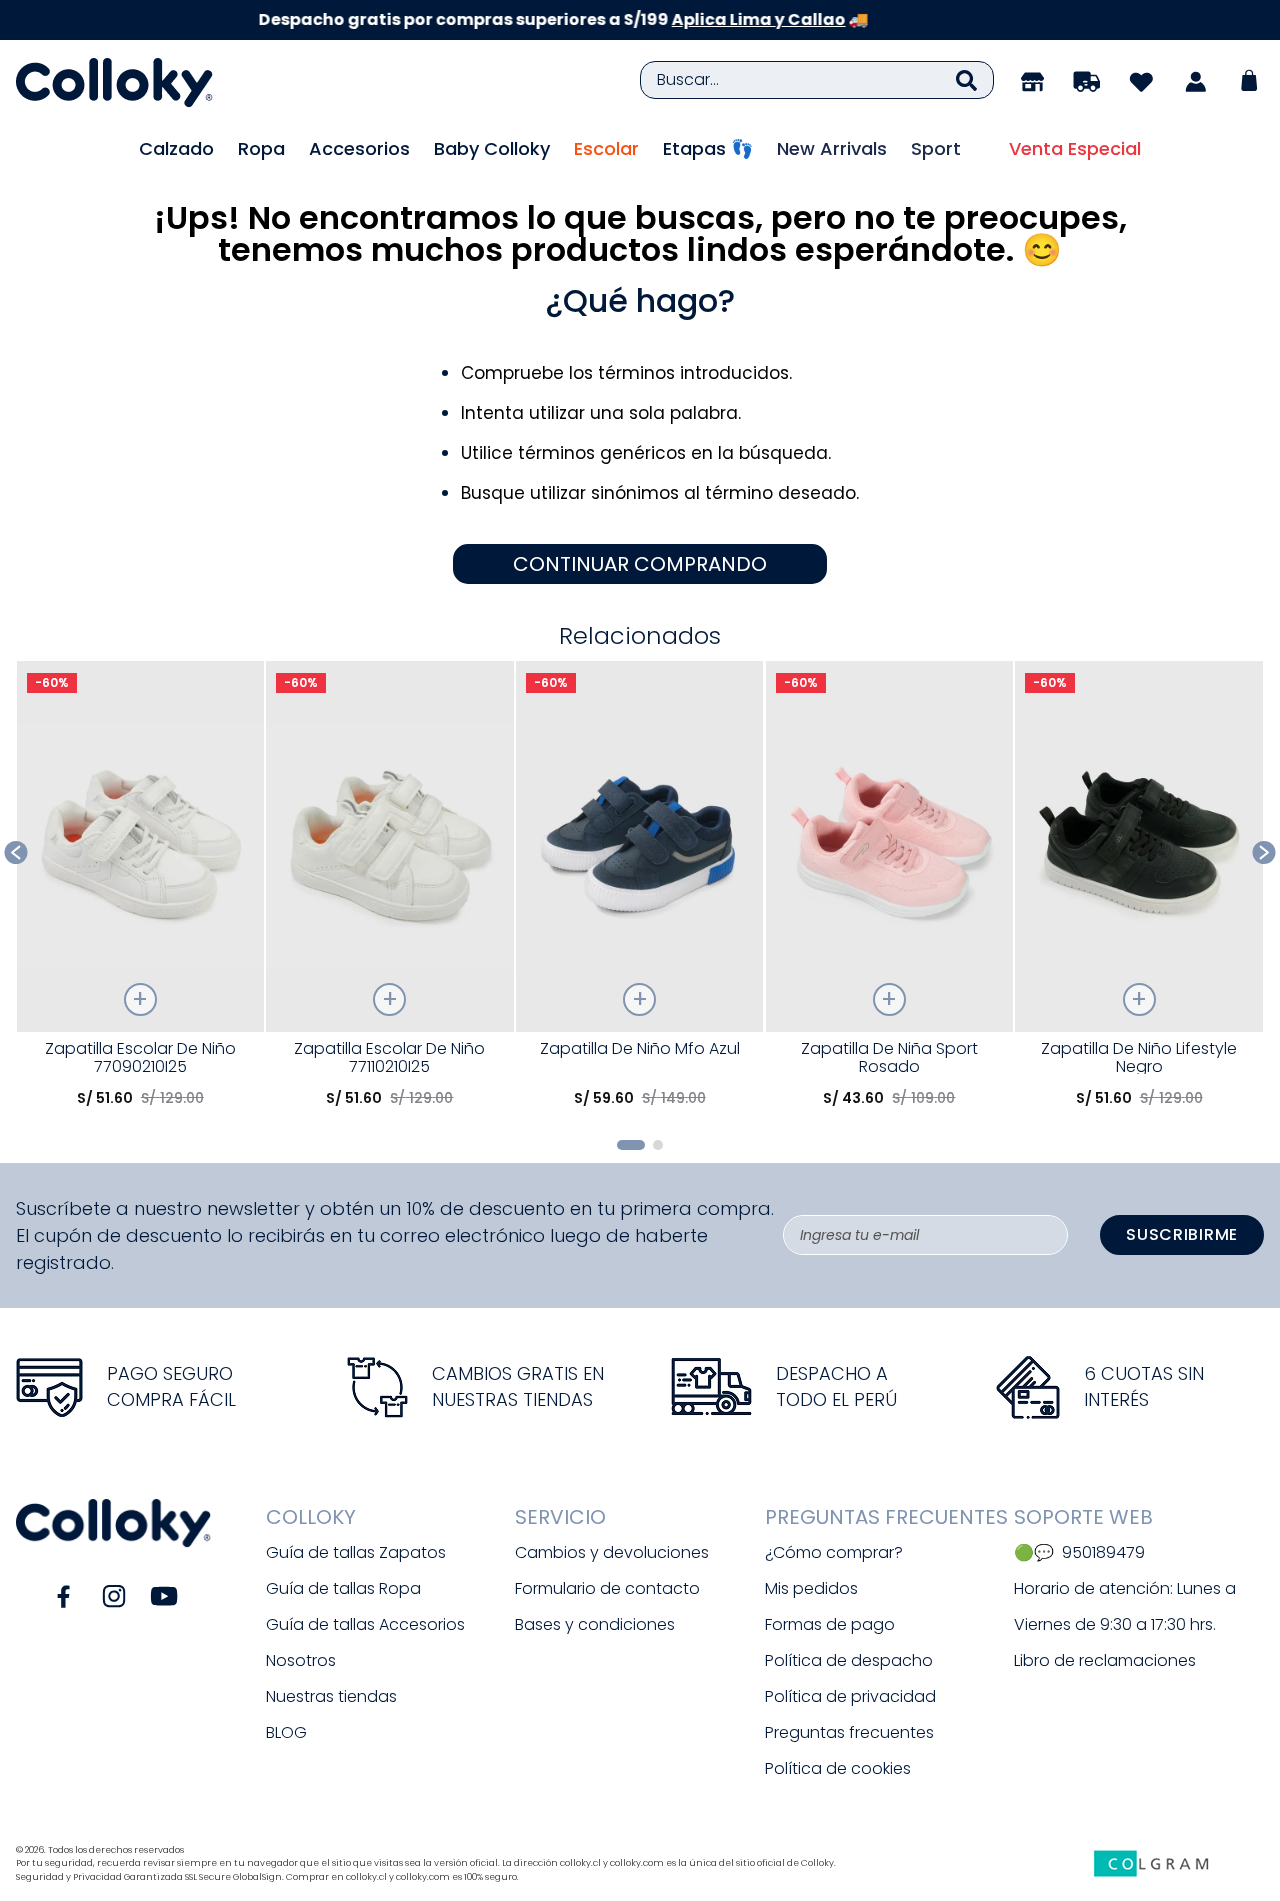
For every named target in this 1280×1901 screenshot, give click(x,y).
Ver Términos (818, 19)
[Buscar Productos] (966, 80)
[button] (631, 1145)
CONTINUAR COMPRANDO (640, 564)
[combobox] (817, 80)
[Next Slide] (1264, 852)
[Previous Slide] (16, 852)
